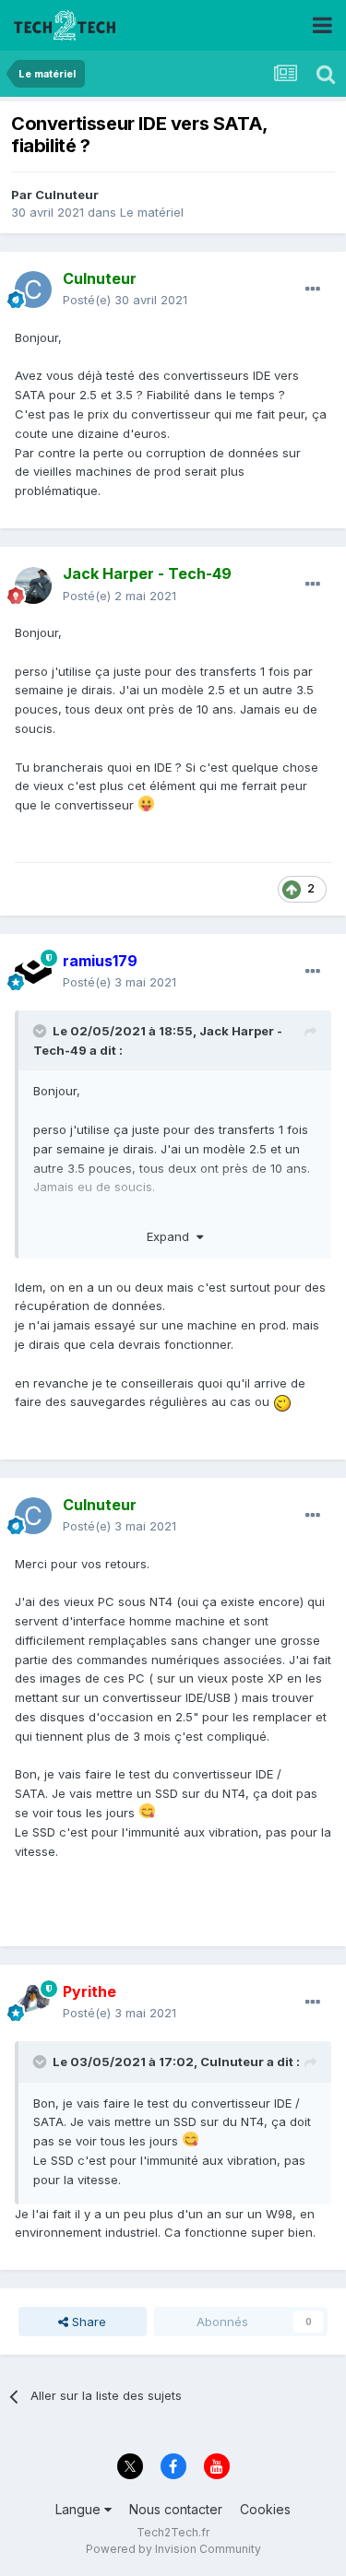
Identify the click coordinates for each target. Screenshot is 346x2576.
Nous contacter (176, 2509)
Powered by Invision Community (173, 2549)
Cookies (265, 2509)
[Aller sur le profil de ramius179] (33, 972)
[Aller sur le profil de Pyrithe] (33, 2003)
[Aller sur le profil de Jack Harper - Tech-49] (33, 585)
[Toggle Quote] (42, 1031)
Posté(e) (125, 300)
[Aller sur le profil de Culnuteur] (33, 290)
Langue (80, 2509)
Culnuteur (67, 195)
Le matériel (152, 212)
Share (87, 2322)
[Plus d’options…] (313, 290)
